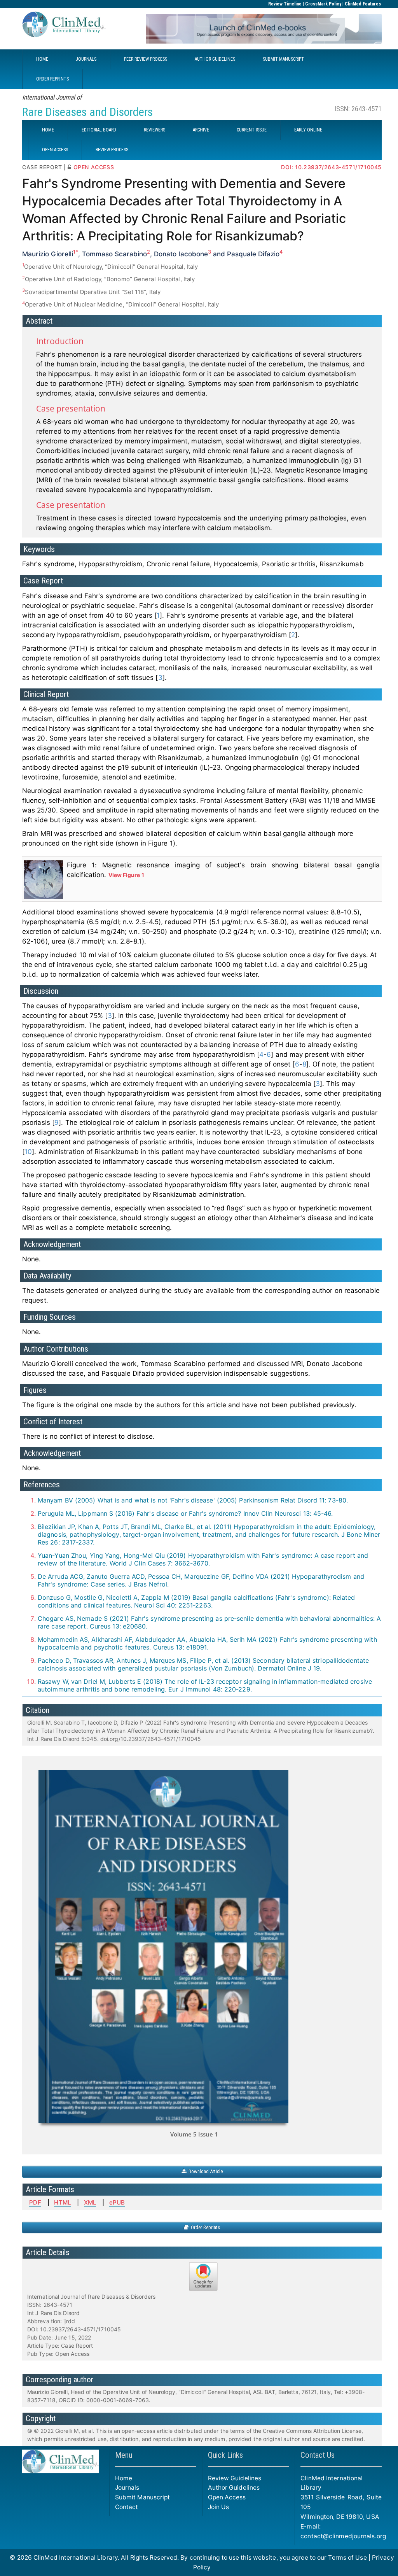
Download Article (204, 2171)
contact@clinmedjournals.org (343, 2536)
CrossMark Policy (323, 4)
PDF (35, 2202)
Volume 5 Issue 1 (194, 2134)
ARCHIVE (201, 130)
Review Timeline (285, 4)
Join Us (219, 2507)
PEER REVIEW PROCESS (146, 59)
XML (90, 2202)
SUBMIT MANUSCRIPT (283, 59)
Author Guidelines (234, 2488)
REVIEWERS (154, 130)
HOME (42, 59)
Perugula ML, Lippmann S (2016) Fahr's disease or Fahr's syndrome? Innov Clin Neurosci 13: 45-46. (185, 1513)
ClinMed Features (363, 4)
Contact (127, 2507)
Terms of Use (347, 2558)
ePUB (117, 2202)
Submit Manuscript (143, 2497)
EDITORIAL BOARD (99, 130)
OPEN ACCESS (55, 150)
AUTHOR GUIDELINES (215, 59)
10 (28, 1152)
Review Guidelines (235, 2478)
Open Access (227, 2497)
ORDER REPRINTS (52, 79)
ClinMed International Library (76, 2558)
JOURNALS (86, 59)
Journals (127, 2488)
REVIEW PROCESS (112, 150)
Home (124, 2478)
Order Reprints (204, 2227)
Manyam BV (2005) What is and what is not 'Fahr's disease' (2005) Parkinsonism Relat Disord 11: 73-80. (193, 1500)
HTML (62, 2202)
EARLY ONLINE (308, 130)
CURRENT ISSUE (252, 130)
